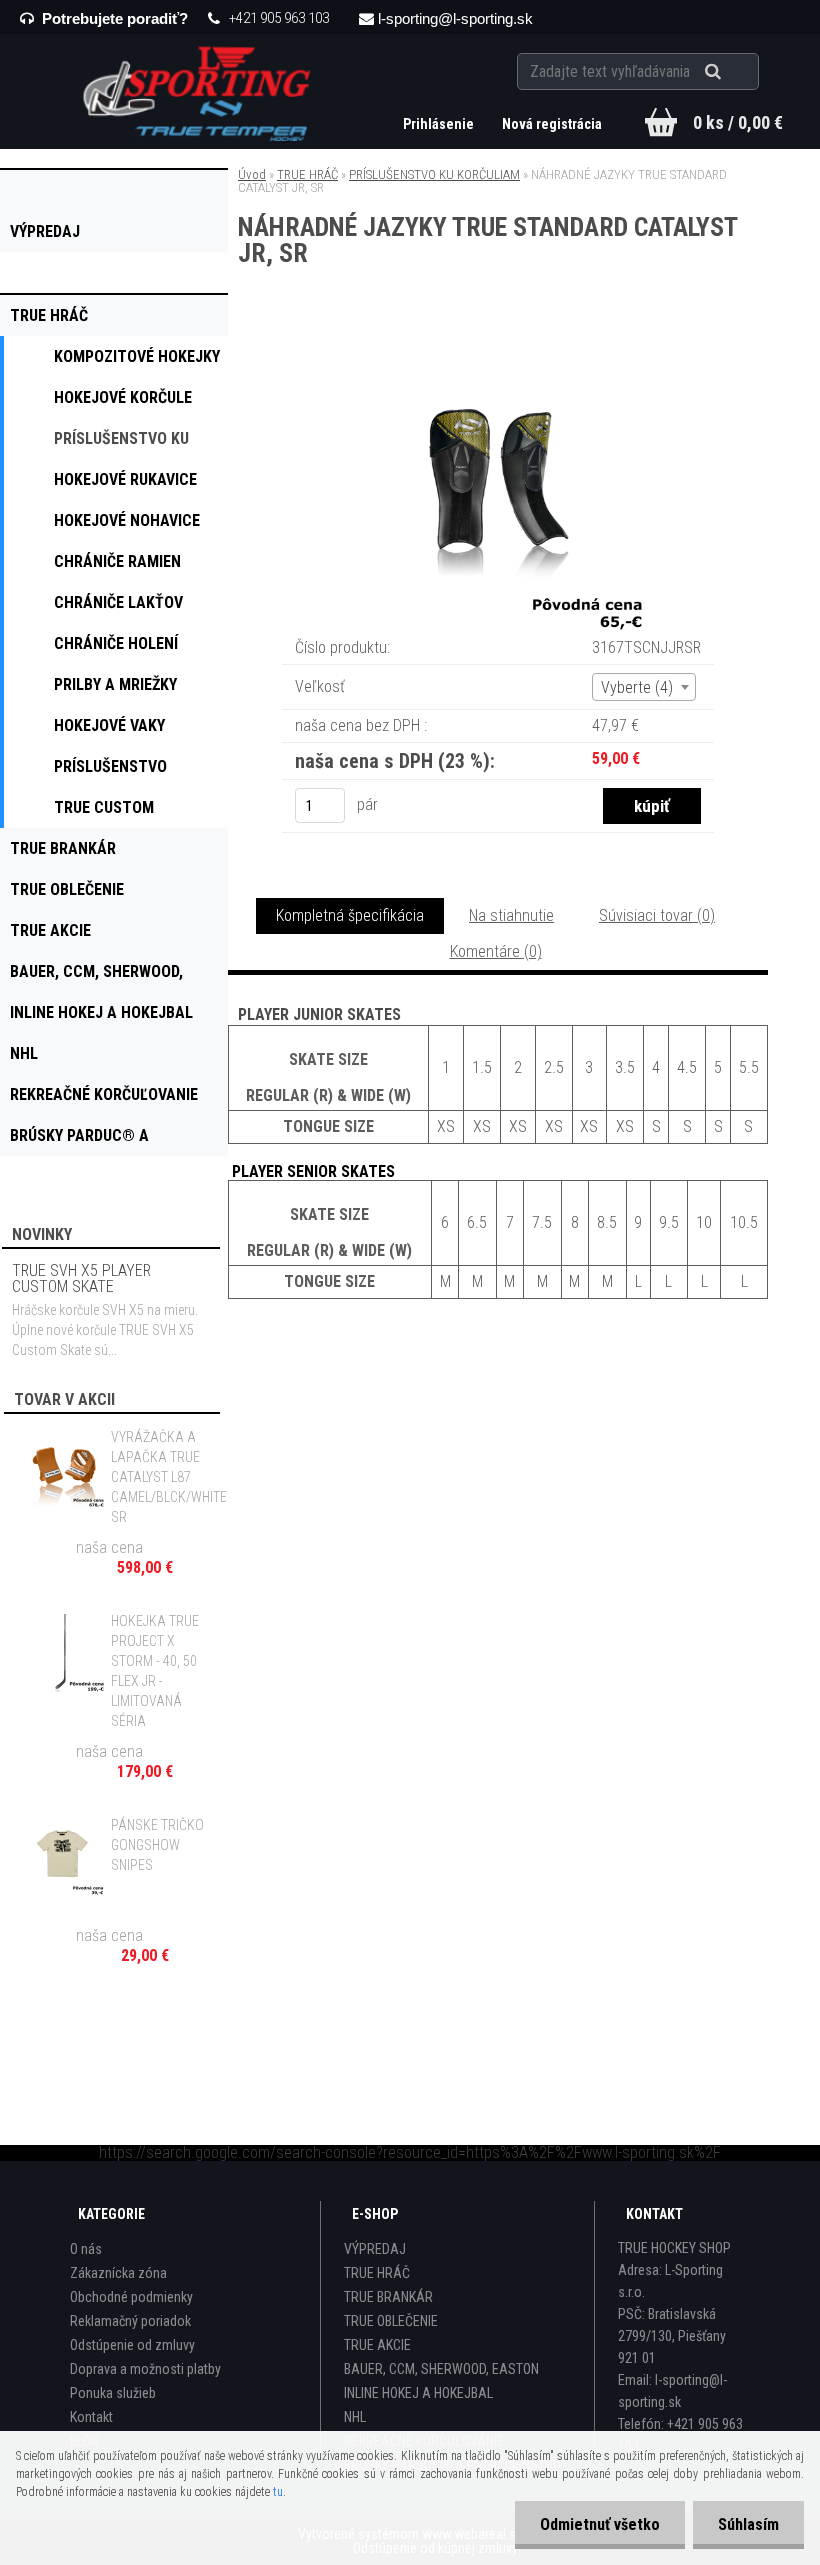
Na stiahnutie (511, 915)
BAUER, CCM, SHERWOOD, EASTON (441, 2369)
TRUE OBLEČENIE (391, 2321)
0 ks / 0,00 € (738, 122)
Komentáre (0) (496, 951)
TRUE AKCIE (377, 2345)
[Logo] (199, 91)
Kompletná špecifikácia (350, 915)
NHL (355, 2417)
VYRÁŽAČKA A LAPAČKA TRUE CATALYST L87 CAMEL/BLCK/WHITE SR (169, 1477)
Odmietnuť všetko (600, 2524)
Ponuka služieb (113, 2393)
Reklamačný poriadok (130, 2321)
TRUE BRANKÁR (388, 2297)
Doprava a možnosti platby (145, 2369)
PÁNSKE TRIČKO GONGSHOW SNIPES (157, 1845)
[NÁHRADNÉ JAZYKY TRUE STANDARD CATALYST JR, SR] (498, 349)
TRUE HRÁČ (307, 174)
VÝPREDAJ (375, 2249)
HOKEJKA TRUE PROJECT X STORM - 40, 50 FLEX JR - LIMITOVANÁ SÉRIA (155, 1671)
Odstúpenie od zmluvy (132, 2345)
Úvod (252, 174)
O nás (86, 2249)
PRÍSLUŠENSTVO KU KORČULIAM (434, 174)
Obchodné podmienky (131, 2297)
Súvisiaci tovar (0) (657, 915)
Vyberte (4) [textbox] (637, 687)
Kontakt (91, 2417)
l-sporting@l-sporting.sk (455, 18)
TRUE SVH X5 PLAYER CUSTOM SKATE (81, 1278)
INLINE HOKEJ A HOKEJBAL (418, 2393)
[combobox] (644, 687)
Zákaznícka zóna (118, 2273)
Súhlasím (748, 2524)
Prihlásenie (440, 124)
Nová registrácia (552, 124)
